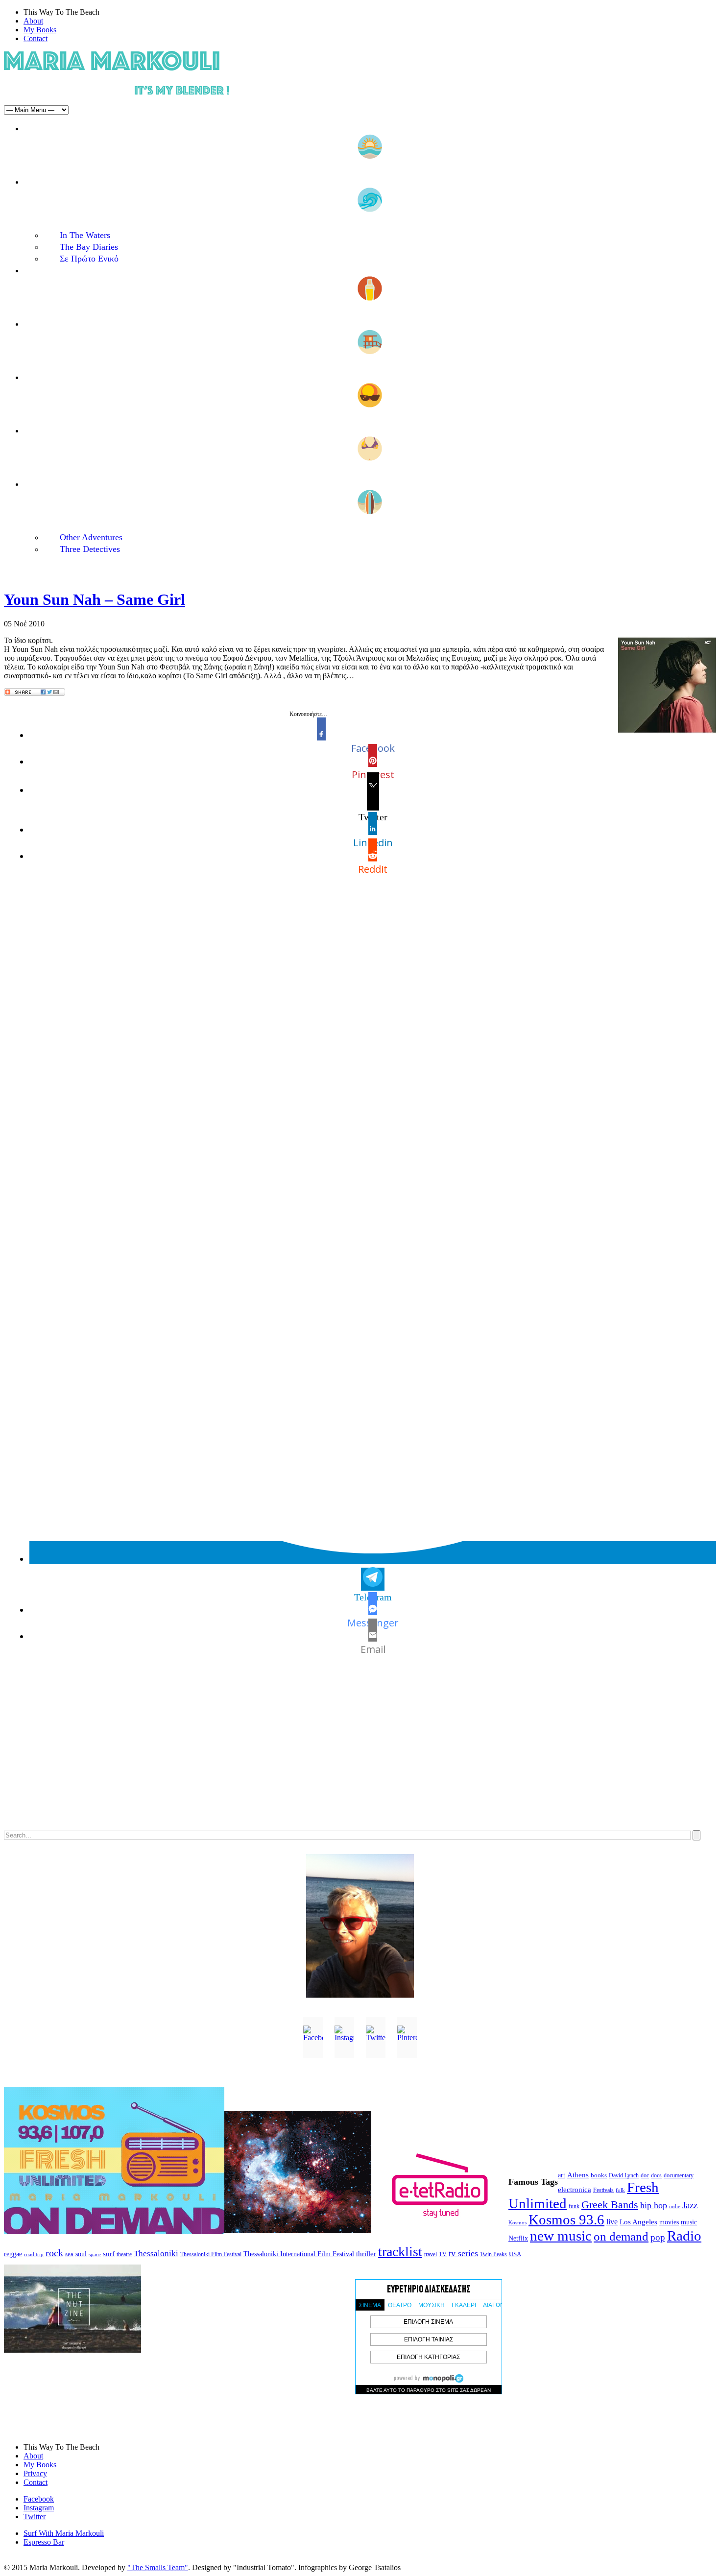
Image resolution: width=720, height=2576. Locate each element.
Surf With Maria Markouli (64, 2533)
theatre (124, 2254)
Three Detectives (90, 549)
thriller (366, 2254)
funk (574, 2206)
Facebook (39, 2499)
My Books (40, 30)
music (689, 2222)
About (33, 21)
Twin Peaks (493, 2254)
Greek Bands (610, 2205)
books (599, 2175)
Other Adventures (91, 537)
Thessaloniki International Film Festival (299, 2254)
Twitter (35, 2516)
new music (561, 2236)
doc (645, 2176)
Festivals (603, 2190)
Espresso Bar (44, 2542)
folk (620, 2190)
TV (443, 2254)
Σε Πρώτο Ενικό (89, 259)
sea (69, 2254)
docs (656, 2175)
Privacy (35, 2473)
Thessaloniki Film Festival (211, 2254)
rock (54, 2253)
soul (81, 2254)
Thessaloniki (156, 2254)
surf (109, 2254)
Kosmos (517, 2222)
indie (675, 2206)
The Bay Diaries (89, 247)
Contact (36, 38)
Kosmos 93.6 (566, 2219)
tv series (463, 2253)
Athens (578, 2175)
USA (515, 2254)
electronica (575, 2190)
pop (658, 2237)
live (612, 2222)
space (95, 2254)
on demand (621, 2236)
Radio (684, 2236)
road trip (34, 2254)
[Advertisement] (298, 1753)
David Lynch (624, 2176)
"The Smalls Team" (158, 2567)
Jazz (690, 2205)
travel (431, 2254)
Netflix (518, 2238)
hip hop (654, 2205)
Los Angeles (638, 2222)
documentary (679, 2175)
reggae (13, 2254)
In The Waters (85, 235)
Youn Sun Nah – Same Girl (95, 599)
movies (669, 2222)
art (562, 2175)
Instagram (39, 2508)
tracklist (400, 2252)
